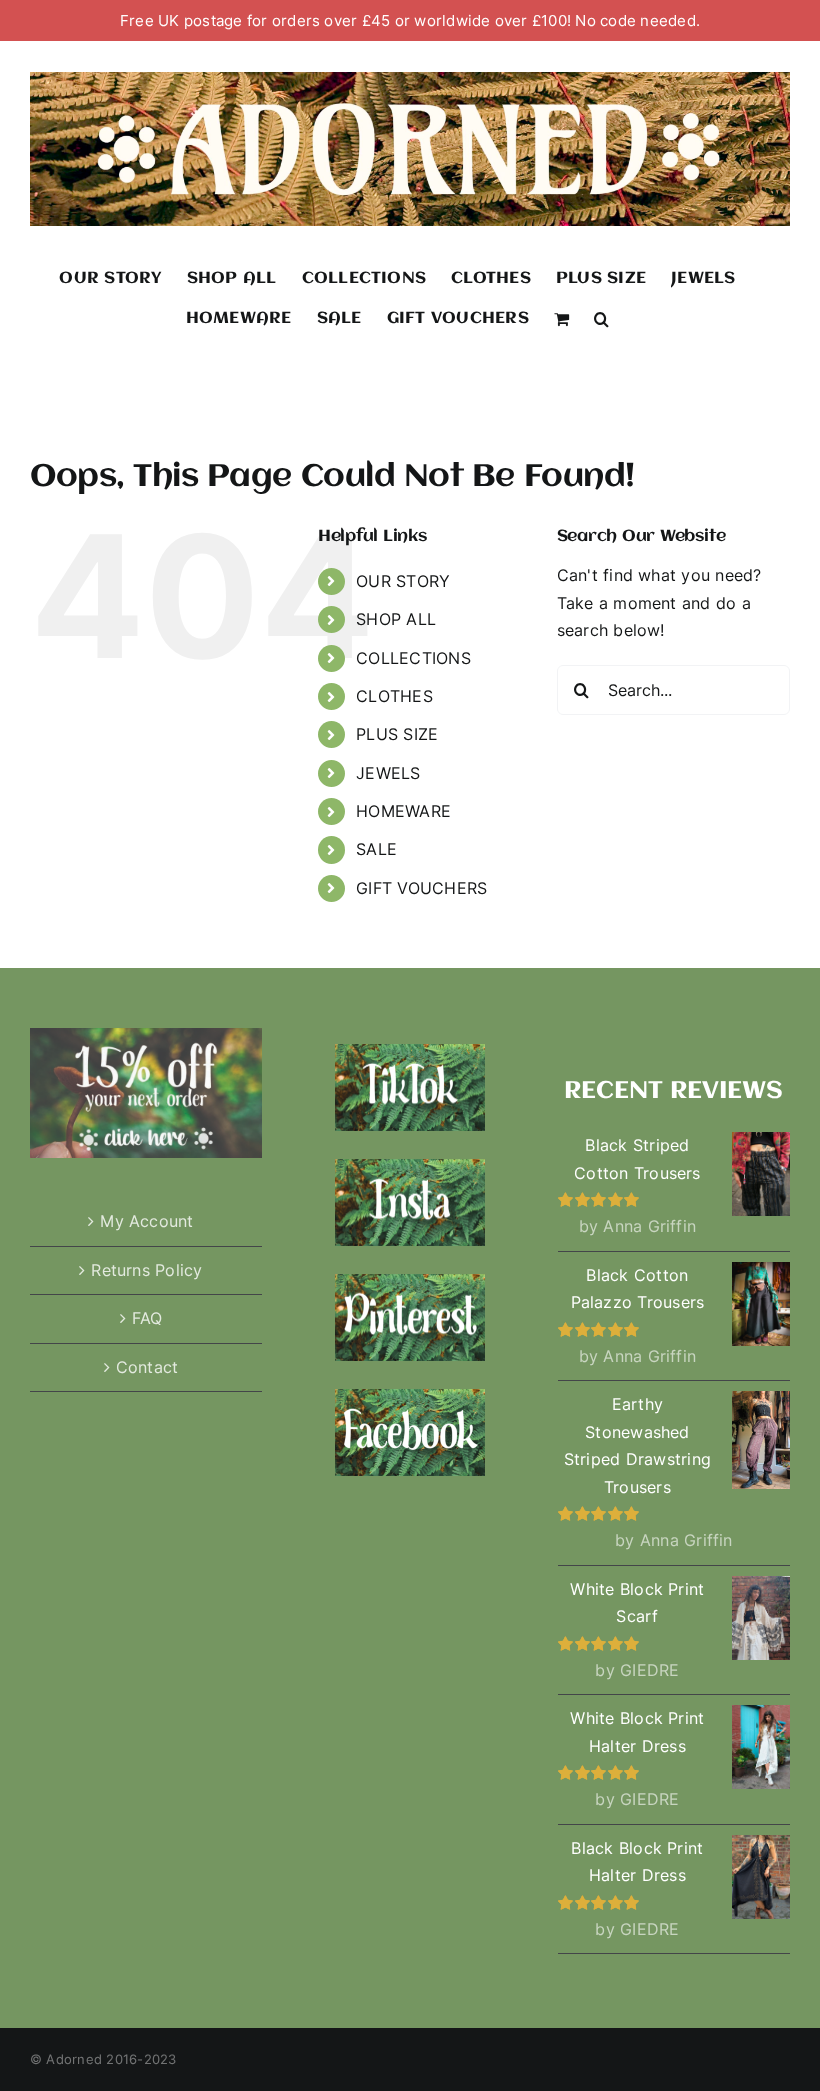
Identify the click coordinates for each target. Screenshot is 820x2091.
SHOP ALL (396, 619)
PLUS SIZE (397, 734)
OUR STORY (403, 581)
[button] (601, 318)
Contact (147, 1367)
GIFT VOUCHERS (421, 888)
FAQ (147, 1318)
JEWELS (388, 773)
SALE (376, 849)
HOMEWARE (403, 811)
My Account (146, 1221)
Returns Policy (146, 1270)
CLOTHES (394, 696)
